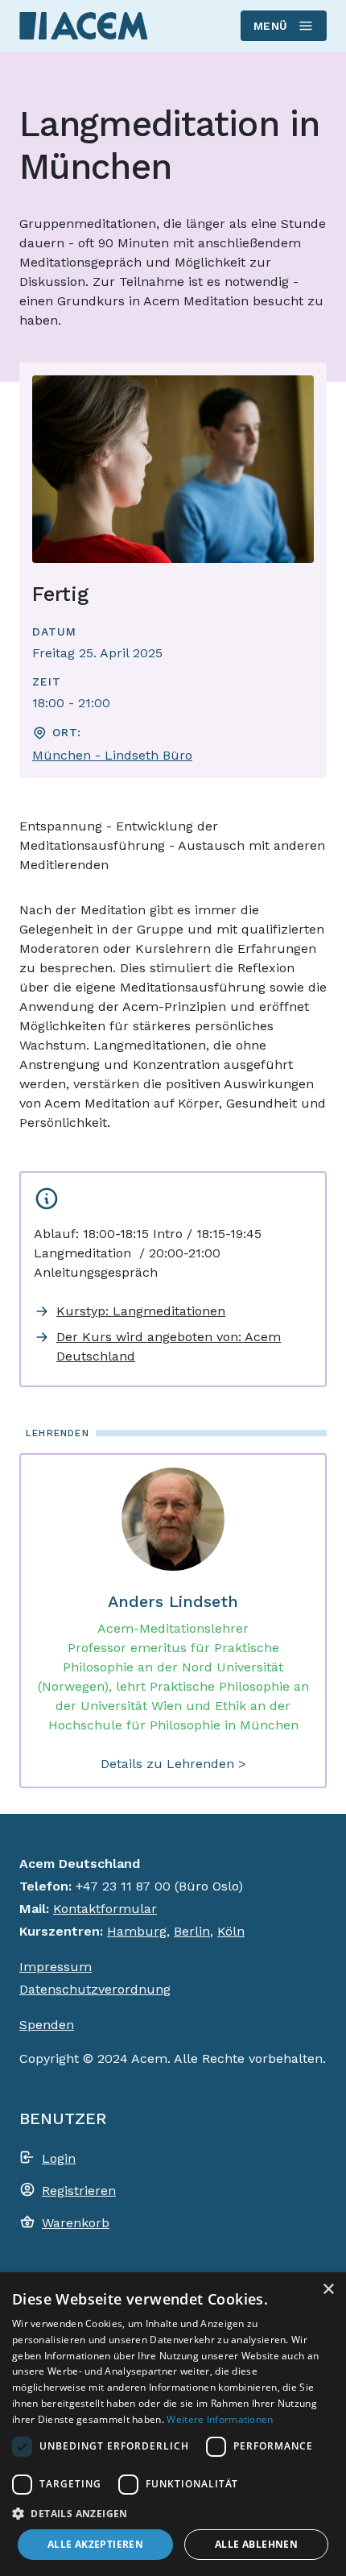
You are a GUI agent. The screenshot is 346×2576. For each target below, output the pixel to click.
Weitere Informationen (220, 2419)
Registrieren (79, 2191)
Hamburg (137, 1931)
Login (59, 2158)
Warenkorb (76, 2223)
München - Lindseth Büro (112, 755)
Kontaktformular (105, 1909)
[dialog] (173, 2424)
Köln (231, 1931)
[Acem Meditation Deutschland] (84, 25)
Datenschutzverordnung (95, 1989)
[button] (173, 2513)
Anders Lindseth (173, 1601)
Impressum (56, 1967)
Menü (271, 26)
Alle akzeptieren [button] (95, 2544)
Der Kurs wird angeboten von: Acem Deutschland (169, 1346)
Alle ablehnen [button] (256, 2544)
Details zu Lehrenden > (173, 1764)
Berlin (192, 1931)
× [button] (328, 2290)
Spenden (47, 2025)
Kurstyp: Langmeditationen (141, 1311)
